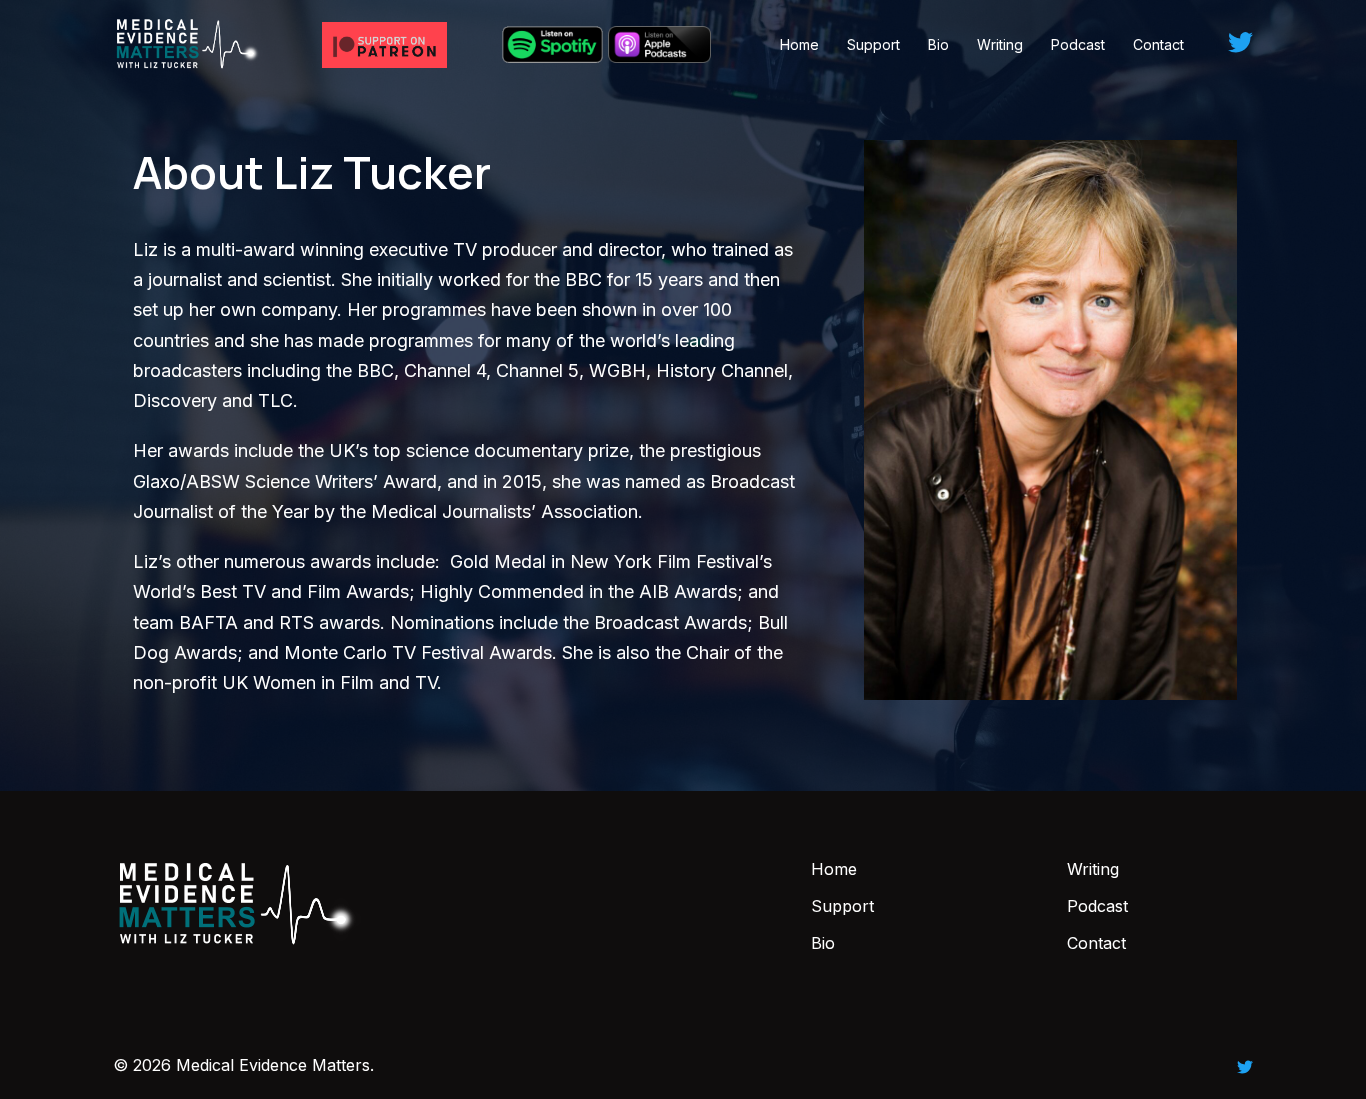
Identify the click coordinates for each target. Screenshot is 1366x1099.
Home (799, 44)
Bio (938, 44)
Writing (1000, 44)
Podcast (1078, 44)
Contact (1158, 44)
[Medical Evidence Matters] (188, 43)
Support (873, 44)
